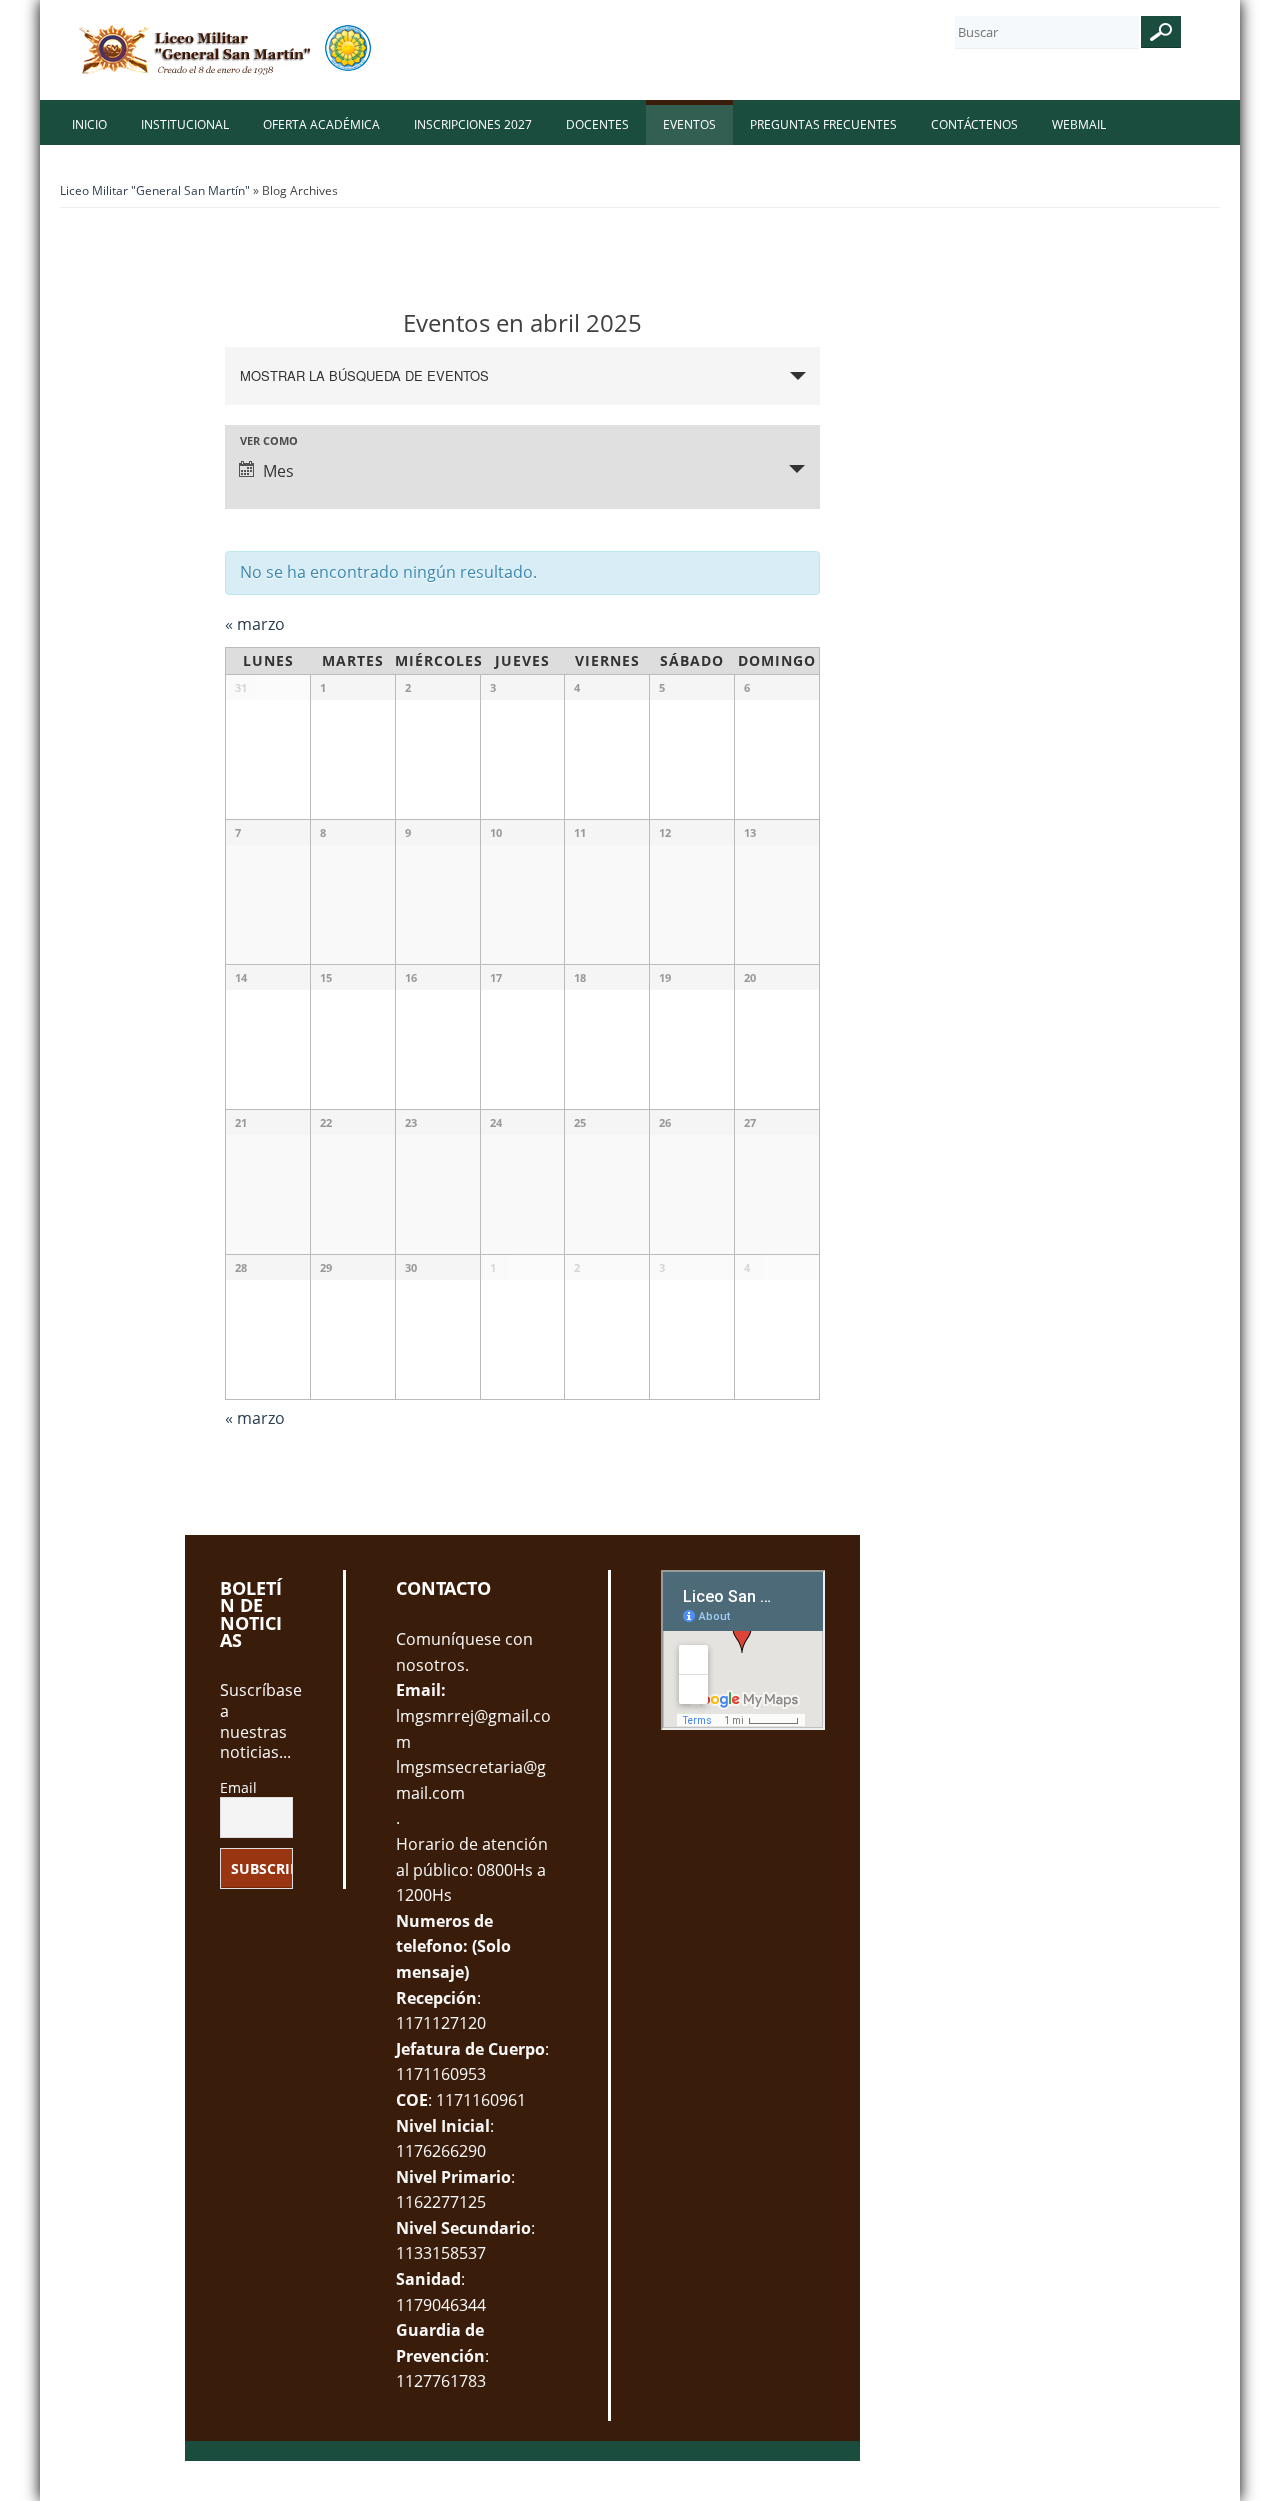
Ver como (269, 440)
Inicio (89, 124)
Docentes (597, 124)
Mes (278, 471)
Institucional (185, 124)
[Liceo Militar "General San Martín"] (227, 50)
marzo (255, 624)
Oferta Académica (321, 124)
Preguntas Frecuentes (823, 124)
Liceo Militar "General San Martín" (155, 190)
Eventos (689, 124)
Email (238, 1788)
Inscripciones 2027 (473, 124)
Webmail (1079, 124)
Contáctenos (974, 124)
